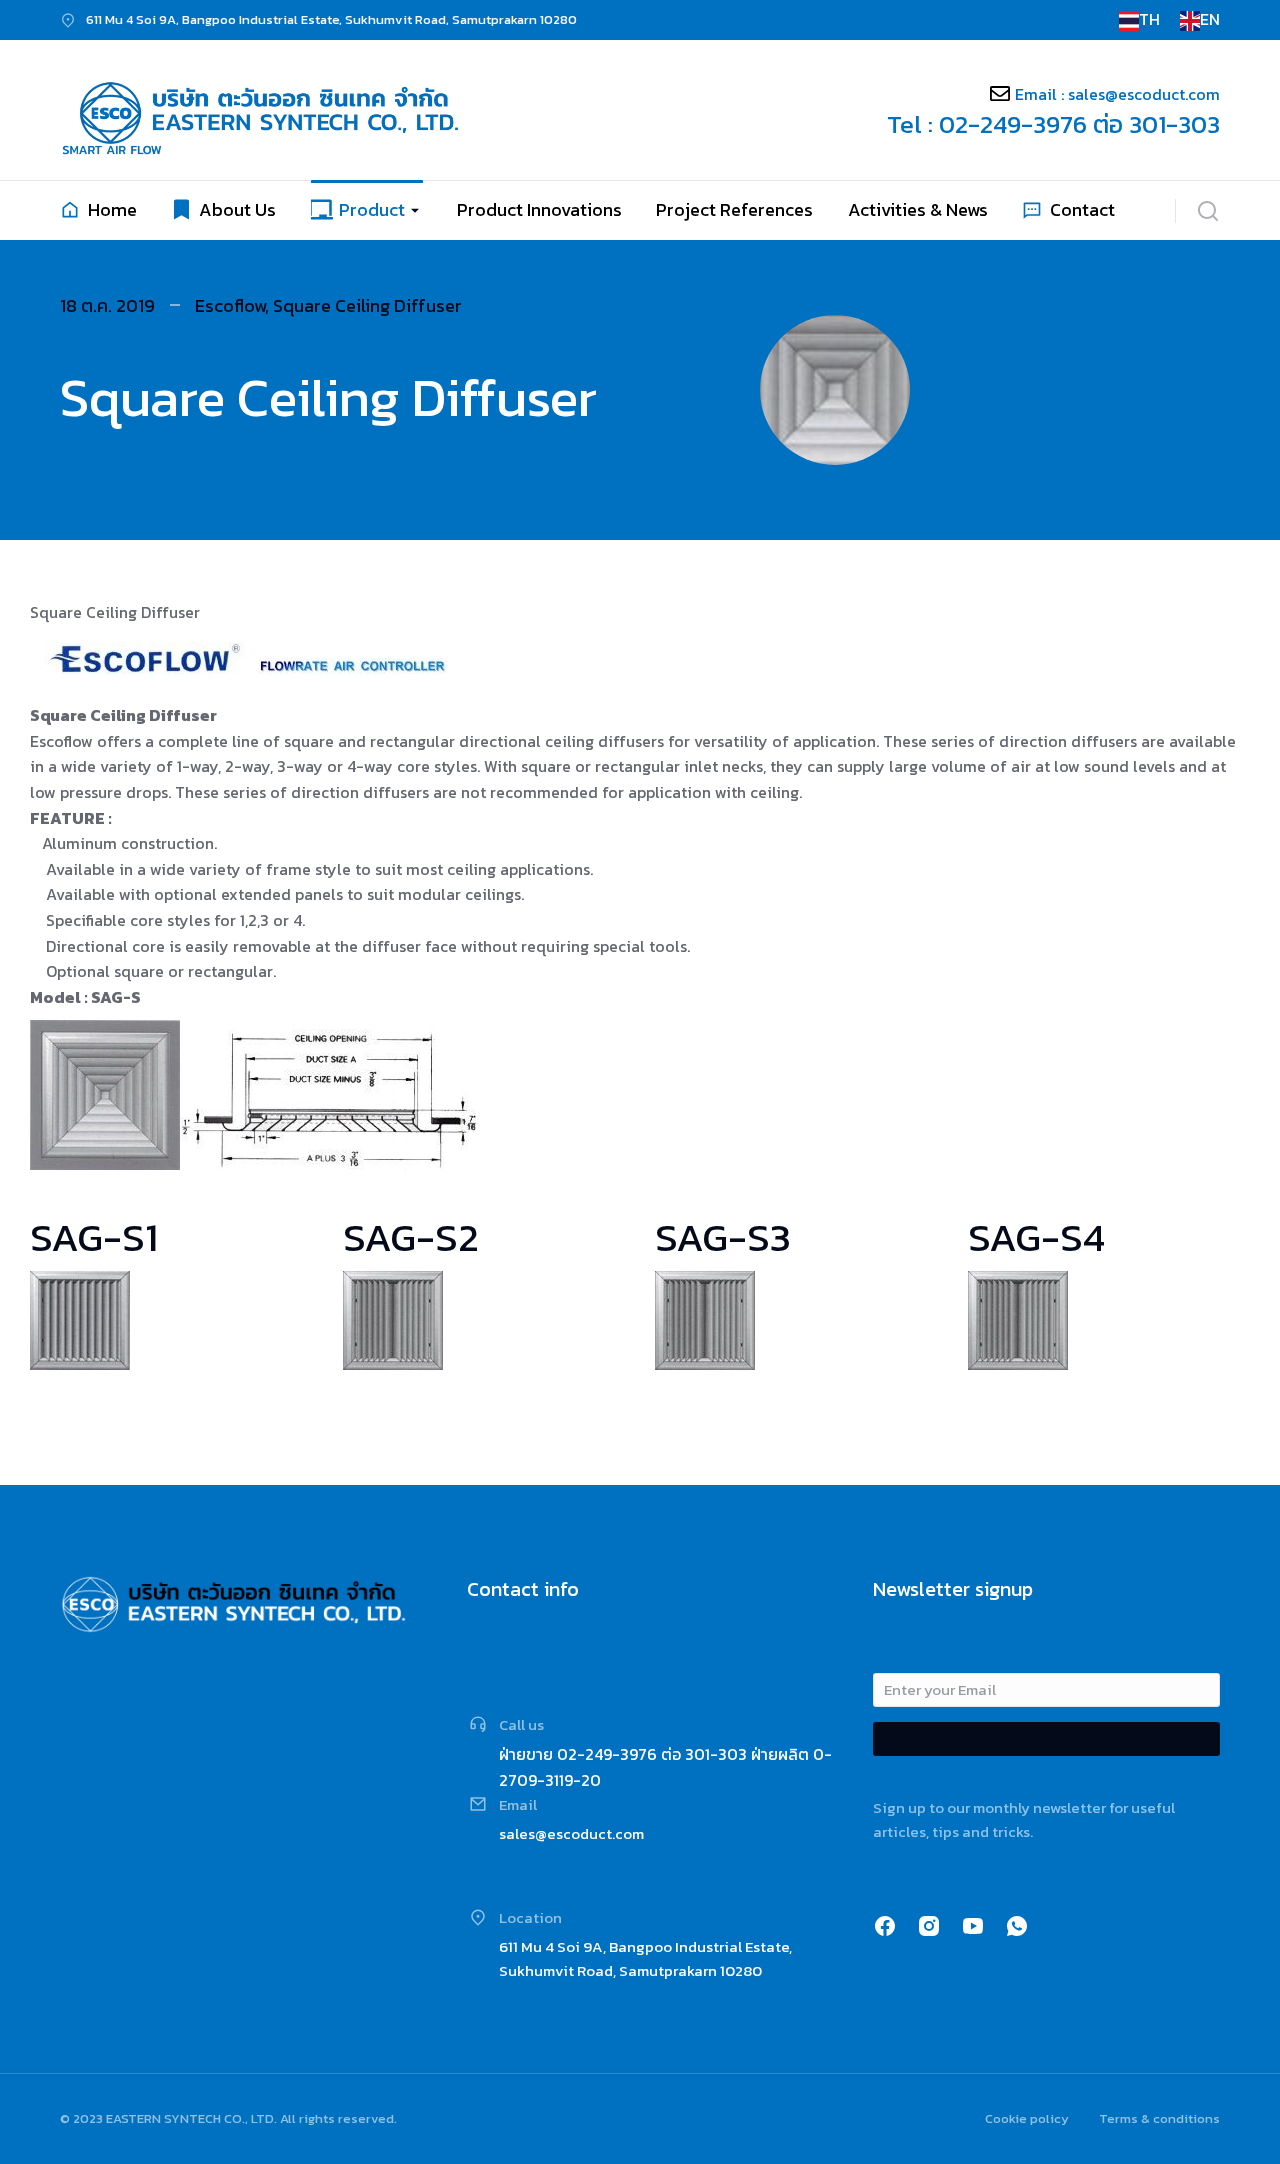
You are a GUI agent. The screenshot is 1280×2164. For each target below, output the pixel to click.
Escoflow (230, 305)
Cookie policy (1027, 2118)
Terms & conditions (1159, 2118)
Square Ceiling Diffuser (367, 305)
